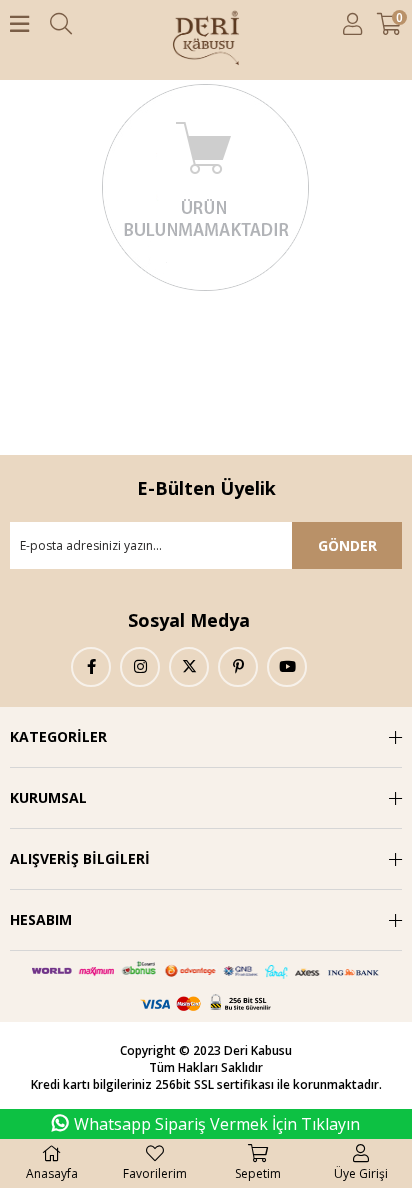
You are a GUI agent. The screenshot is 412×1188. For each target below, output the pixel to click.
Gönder (347, 545)
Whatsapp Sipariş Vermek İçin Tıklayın (217, 1124)
